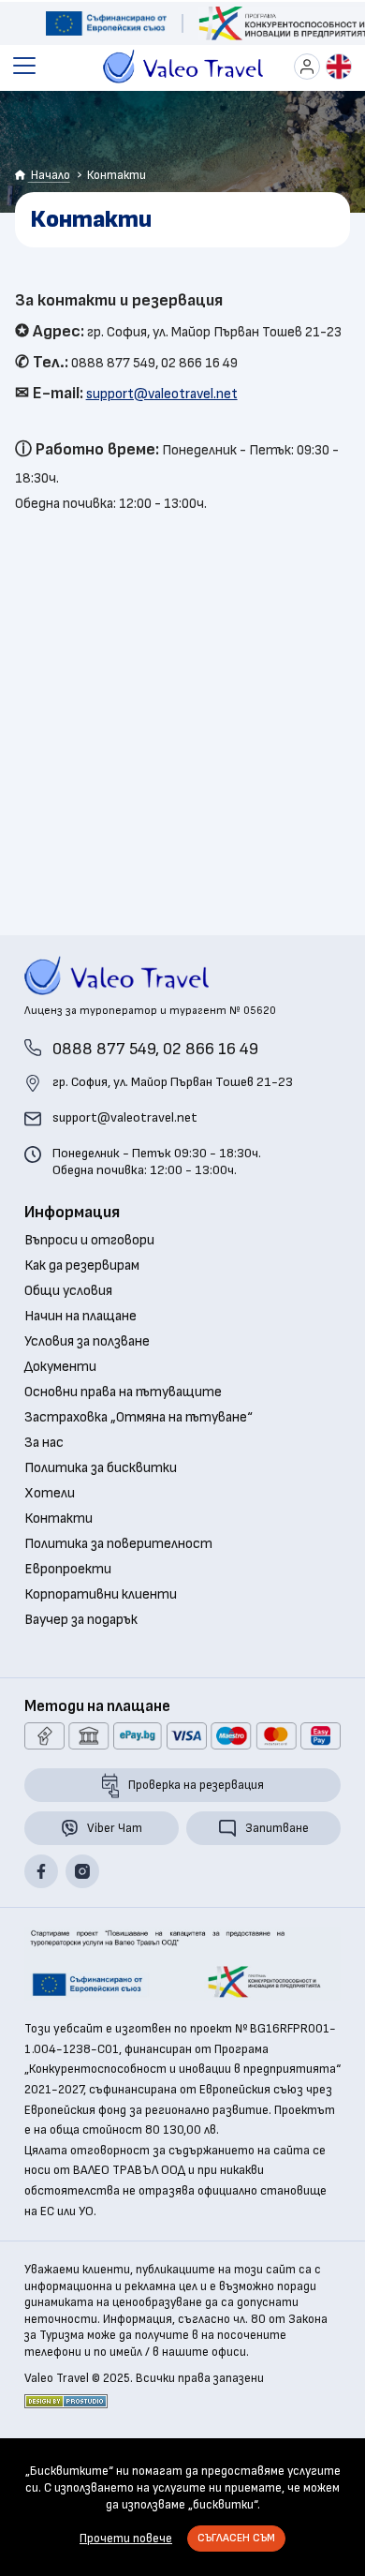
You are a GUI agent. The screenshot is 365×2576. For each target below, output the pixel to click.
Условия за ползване (87, 1342)
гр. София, (173, 1082)
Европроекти (68, 1570)
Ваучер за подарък (81, 1620)
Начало (49, 175)
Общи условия (68, 1291)
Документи (60, 1367)
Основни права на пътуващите (123, 1392)
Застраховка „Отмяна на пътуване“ (139, 1418)
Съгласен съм (236, 2538)
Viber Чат (115, 1828)
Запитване (277, 1828)
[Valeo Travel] (183, 67)
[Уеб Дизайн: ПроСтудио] (66, 2401)
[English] (339, 67)
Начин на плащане (80, 1317)
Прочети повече (126, 2539)
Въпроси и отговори (89, 1241)
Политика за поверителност (118, 1544)
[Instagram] (82, 1871)
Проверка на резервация (196, 1785)
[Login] (307, 67)
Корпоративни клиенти (101, 1595)
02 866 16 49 (211, 1049)
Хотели (50, 1494)
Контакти (58, 1519)
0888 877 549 (104, 1049)
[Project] (106, 23)
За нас (44, 1443)
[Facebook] (41, 1871)
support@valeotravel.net (162, 394)
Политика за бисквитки (101, 1468)
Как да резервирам (82, 1266)
